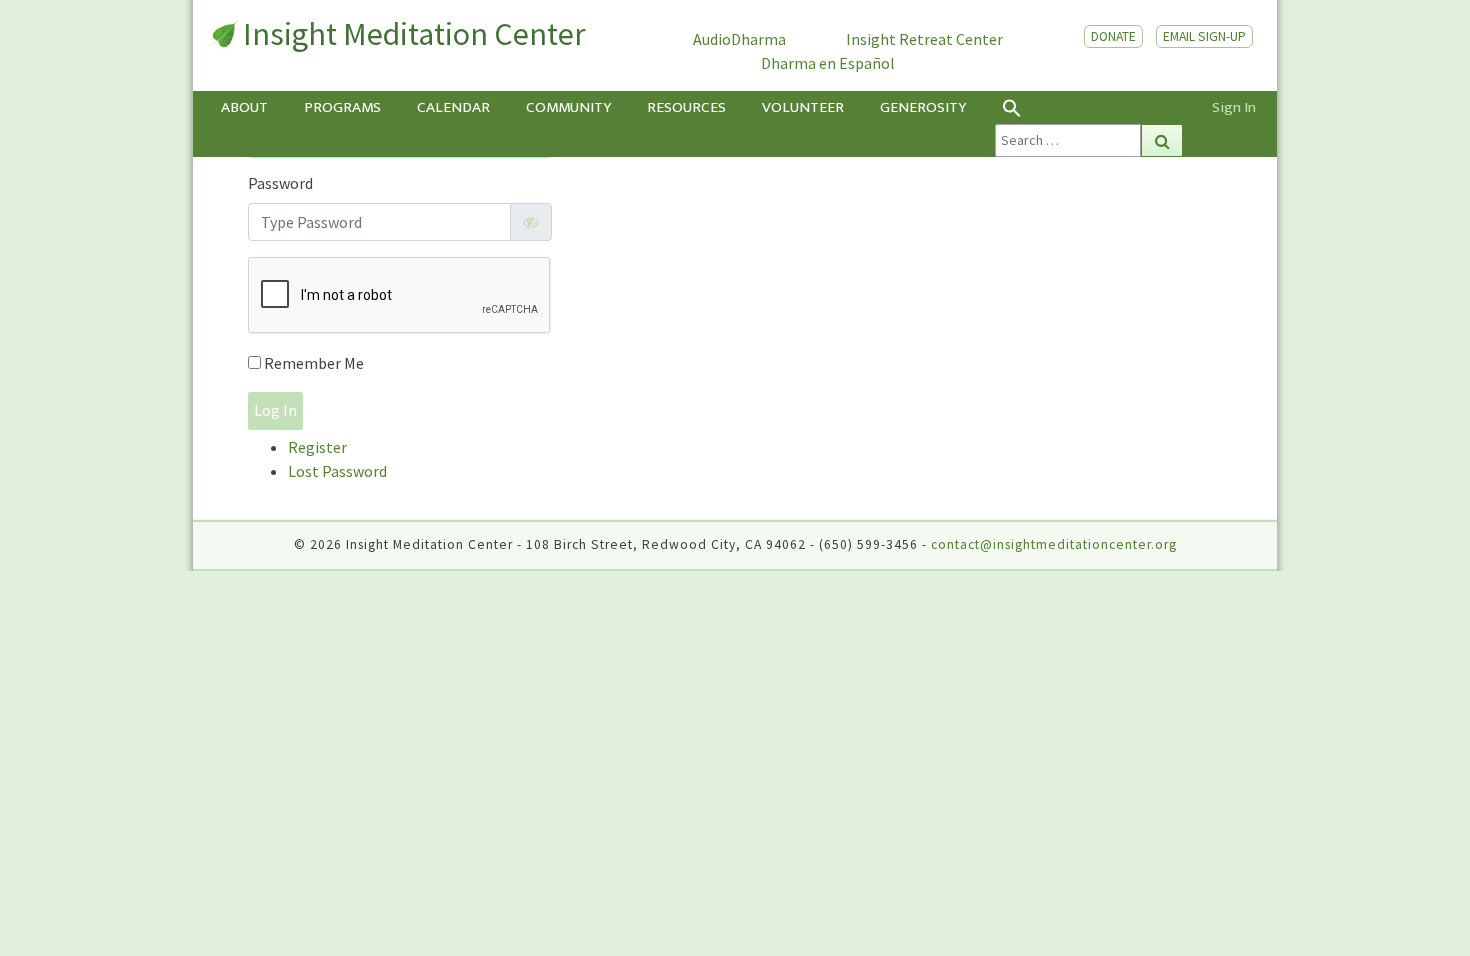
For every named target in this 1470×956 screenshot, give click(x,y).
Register (317, 447)
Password (280, 183)
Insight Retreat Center (924, 39)
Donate (1113, 36)
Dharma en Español (828, 63)
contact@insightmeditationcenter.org (1054, 544)
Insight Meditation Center (414, 34)
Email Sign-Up (1204, 36)
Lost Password (337, 471)
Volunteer (803, 107)
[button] (1089, 107)
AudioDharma (739, 39)
